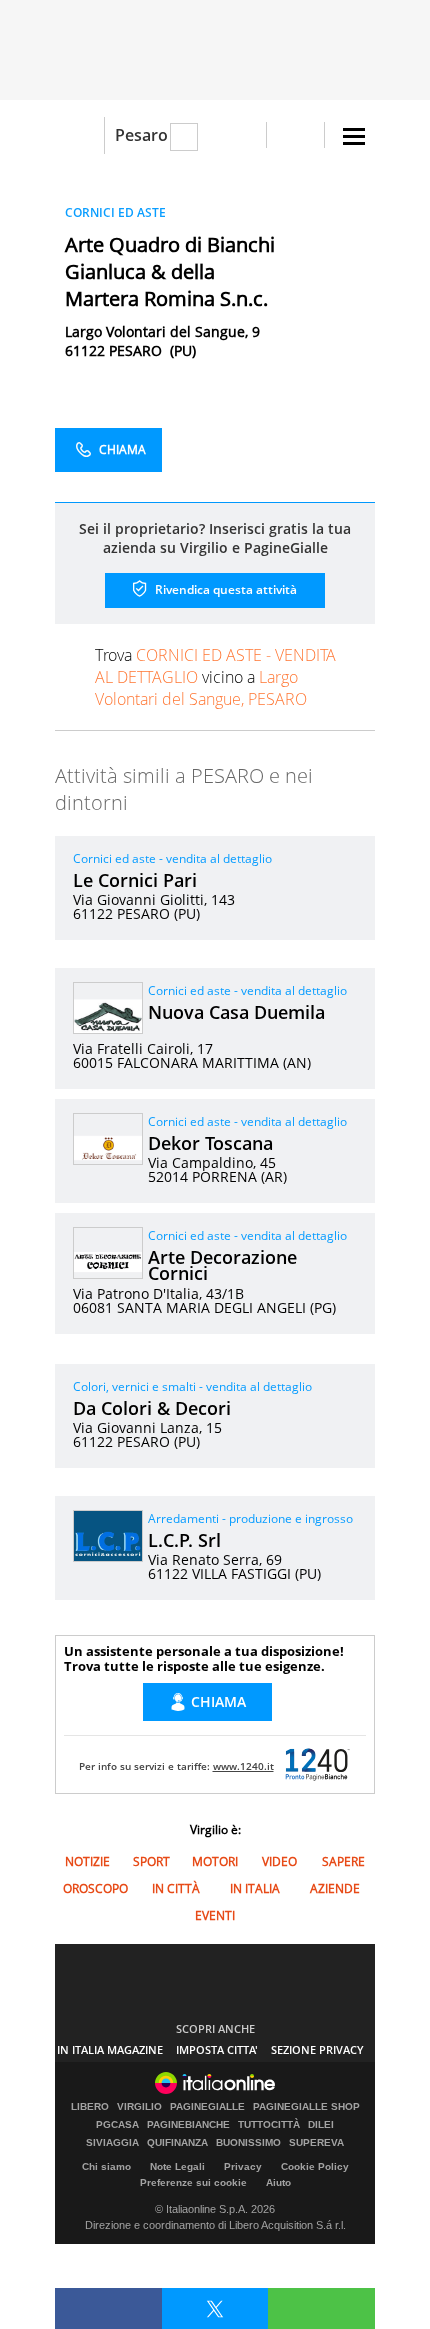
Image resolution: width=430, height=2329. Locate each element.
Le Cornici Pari (135, 880)
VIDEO (279, 1861)
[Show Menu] (354, 136)
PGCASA (117, 2125)
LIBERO (90, 2107)
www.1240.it (243, 1766)
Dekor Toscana (210, 1143)
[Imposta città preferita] (79, 135)
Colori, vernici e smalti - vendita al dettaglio (192, 1386)
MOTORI (215, 1861)
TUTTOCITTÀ (269, 2125)
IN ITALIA (255, 1888)
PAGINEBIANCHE (188, 2125)
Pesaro (141, 135)
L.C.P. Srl (184, 1540)
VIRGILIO (139, 2107)
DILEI (321, 2125)
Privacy (243, 2166)
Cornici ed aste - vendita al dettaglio (172, 858)
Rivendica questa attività (224, 589)
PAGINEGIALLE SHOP (306, 2107)
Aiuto (278, 2182)
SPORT (151, 1861)
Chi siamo (106, 2166)
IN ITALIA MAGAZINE (110, 2049)
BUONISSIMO (248, 2143)
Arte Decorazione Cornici (222, 1265)
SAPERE (343, 1861)
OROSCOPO (95, 1888)
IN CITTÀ (176, 1888)
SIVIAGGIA (112, 2143)
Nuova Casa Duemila (236, 1012)
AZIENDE (335, 1888)
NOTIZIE (87, 1861)
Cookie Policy (315, 2166)
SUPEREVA (316, 2143)
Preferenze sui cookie (193, 2182)
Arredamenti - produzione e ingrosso (250, 1518)
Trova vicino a (215, 677)
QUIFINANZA (177, 2143)
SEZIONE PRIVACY (317, 2049)
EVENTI (215, 1915)
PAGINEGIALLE (207, 2107)
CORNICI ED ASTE (115, 212)
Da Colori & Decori (152, 1408)
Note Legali (177, 2166)
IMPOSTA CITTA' (217, 2049)
